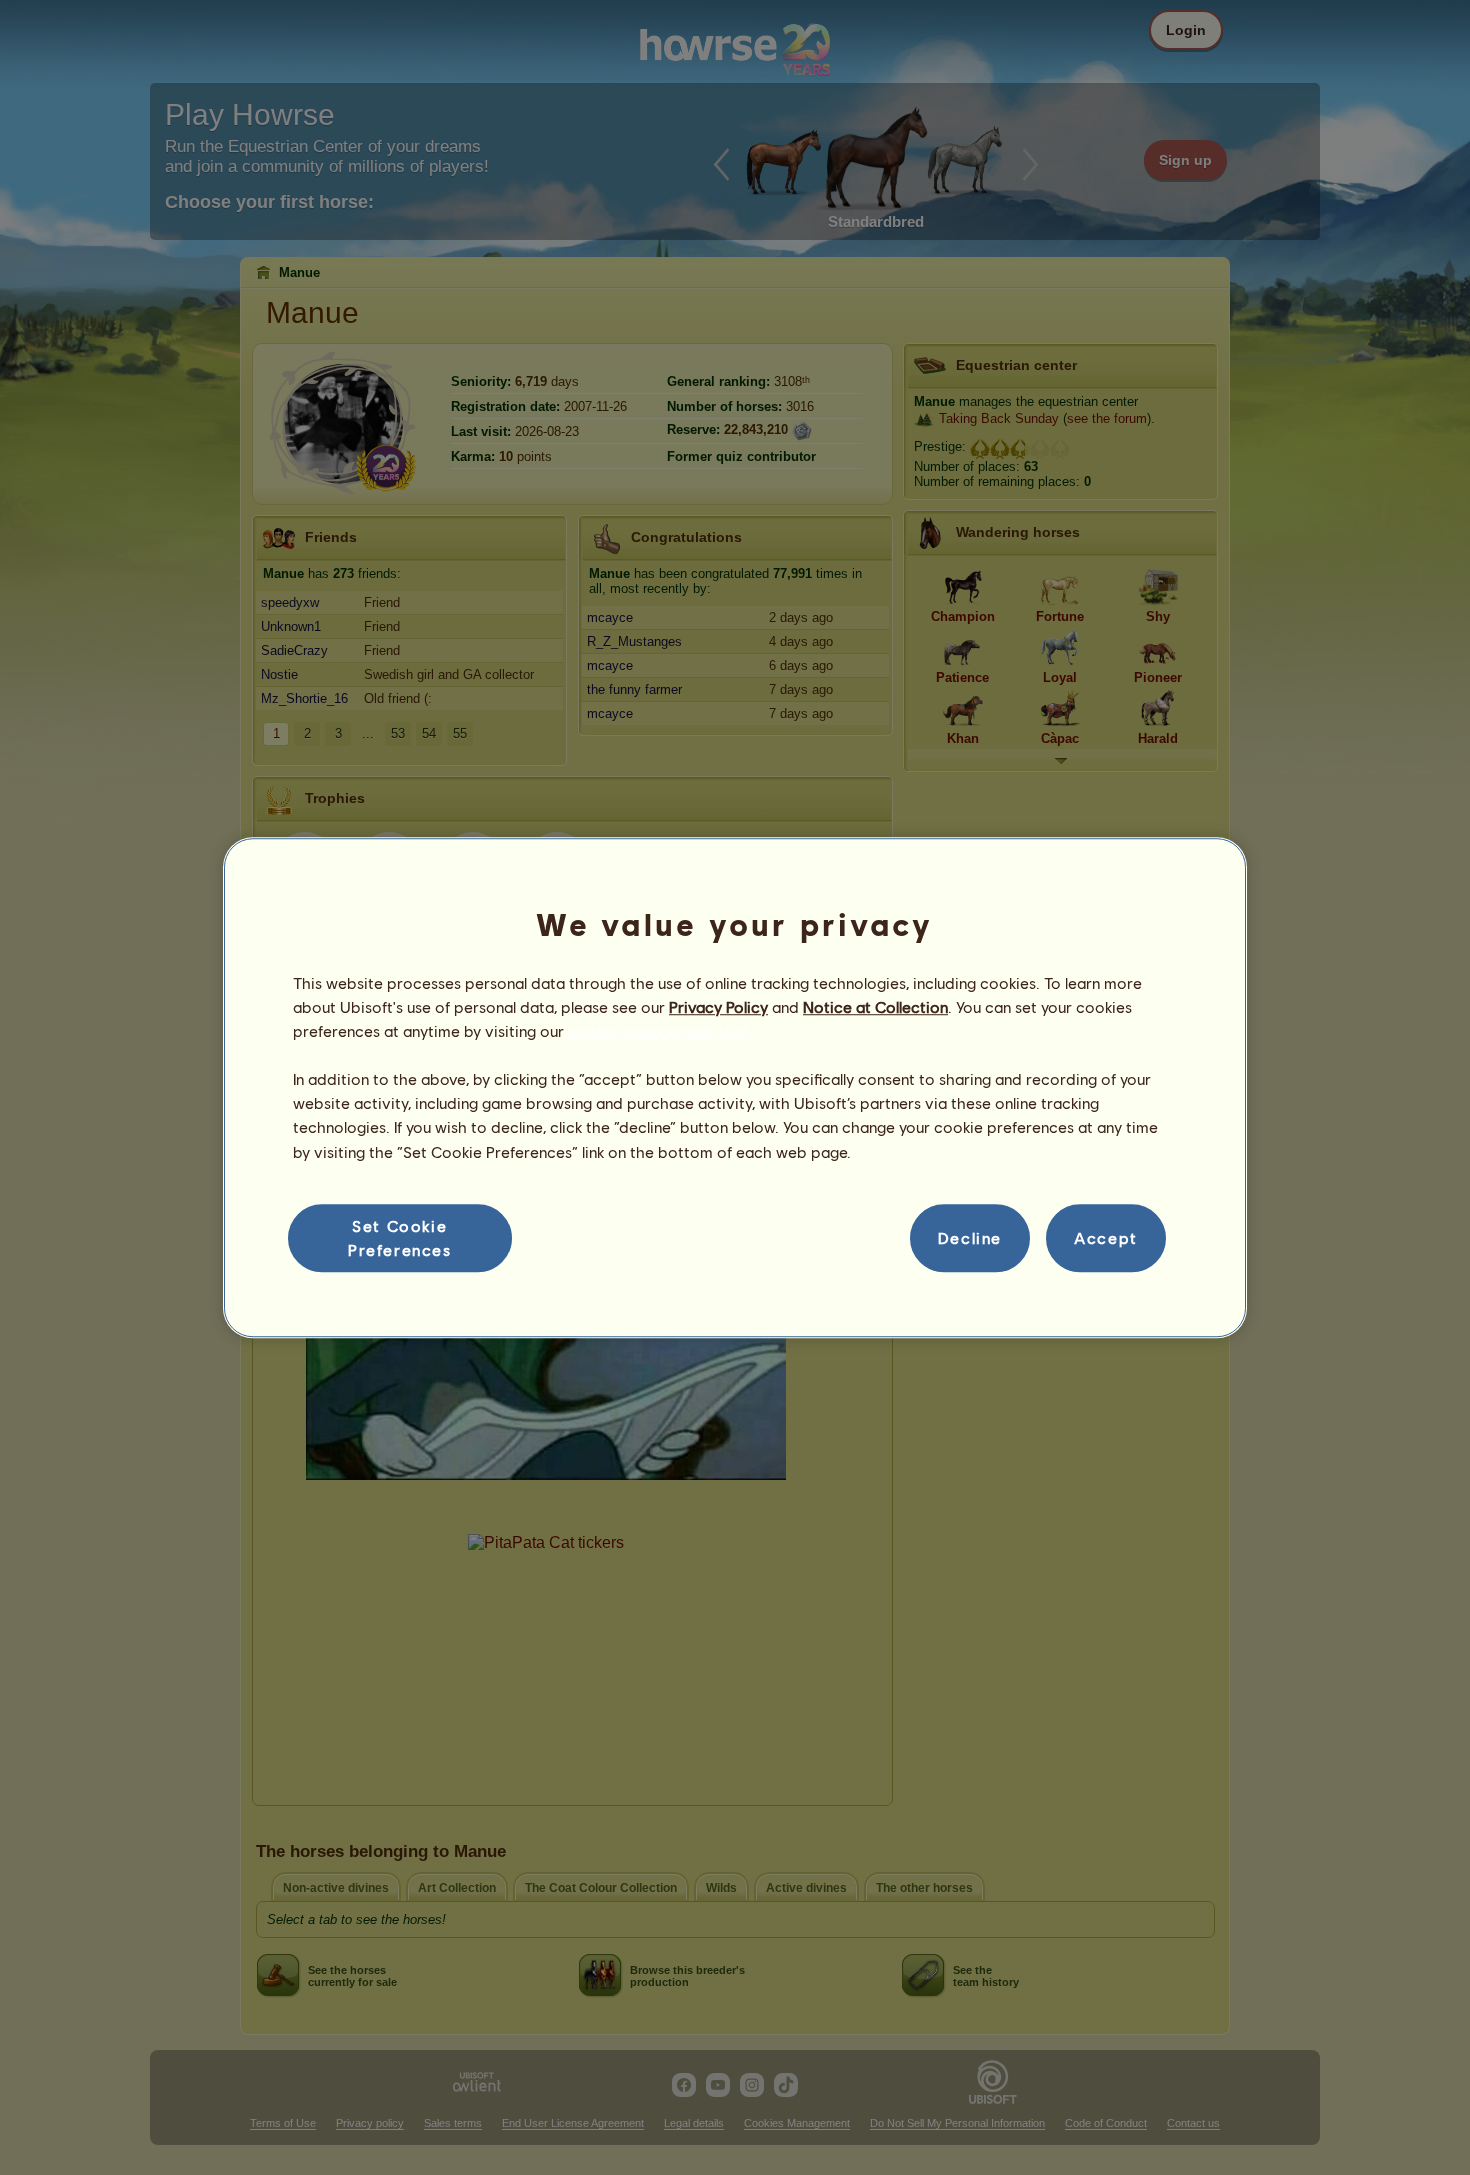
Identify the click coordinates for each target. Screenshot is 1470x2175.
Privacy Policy (718, 1006)
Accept (1106, 1237)
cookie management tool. (659, 1030)
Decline (970, 1237)
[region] (735, 1088)
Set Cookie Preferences (400, 1237)
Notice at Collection (875, 1006)
